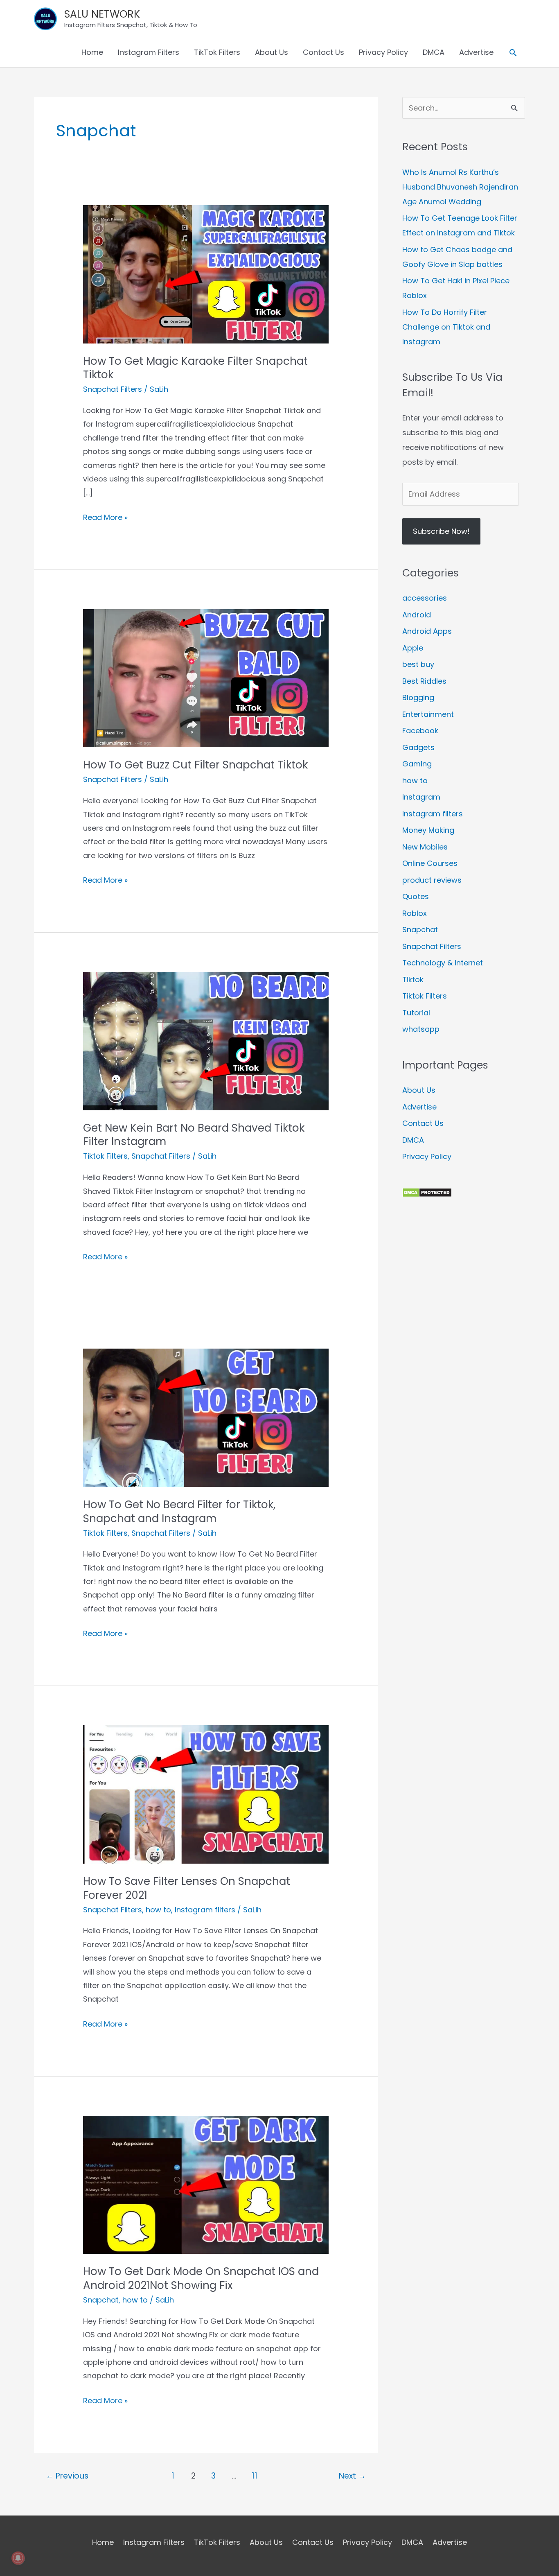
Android (417, 615)
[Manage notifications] (18, 2558)
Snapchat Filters (113, 389)
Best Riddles (424, 681)
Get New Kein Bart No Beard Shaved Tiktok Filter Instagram (194, 1135)
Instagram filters (205, 1910)
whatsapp (421, 1029)
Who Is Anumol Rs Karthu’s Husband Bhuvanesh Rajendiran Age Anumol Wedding (460, 187)
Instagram (421, 797)
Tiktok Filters (105, 1156)
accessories (425, 598)
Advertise (476, 52)
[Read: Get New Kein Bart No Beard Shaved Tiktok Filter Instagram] (206, 1041)
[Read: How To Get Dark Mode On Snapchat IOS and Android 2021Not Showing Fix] (206, 2184)
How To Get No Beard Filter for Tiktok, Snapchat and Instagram (179, 1512)
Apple (413, 648)
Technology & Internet (443, 963)
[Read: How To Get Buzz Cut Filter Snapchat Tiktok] (206, 678)
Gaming (417, 764)
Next (352, 2476)
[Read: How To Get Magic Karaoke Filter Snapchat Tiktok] (206, 274)
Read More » (105, 518)
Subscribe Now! (441, 531)
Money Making (428, 830)
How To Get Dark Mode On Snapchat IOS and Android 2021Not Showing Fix (201, 2278)
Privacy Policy (383, 52)
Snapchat (101, 2300)
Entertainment (428, 714)
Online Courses (430, 863)
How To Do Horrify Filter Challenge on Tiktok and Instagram (446, 327)
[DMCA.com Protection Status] (427, 1192)
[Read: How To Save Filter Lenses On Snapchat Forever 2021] (206, 1794)
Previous (67, 2476)
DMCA (434, 52)
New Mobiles (425, 847)
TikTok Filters (217, 52)
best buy (418, 664)
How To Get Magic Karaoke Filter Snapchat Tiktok (195, 368)
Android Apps (427, 631)
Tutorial (416, 1013)
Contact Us (323, 52)
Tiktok (413, 980)
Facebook (420, 731)
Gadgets (418, 747)
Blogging (418, 697)
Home (92, 52)
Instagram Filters (149, 52)
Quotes (416, 896)
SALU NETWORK (102, 14)
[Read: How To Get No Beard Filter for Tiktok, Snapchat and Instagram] (206, 1417)
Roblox (415, 913)
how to (158, 1910)
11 (255, 2476)
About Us (272, 52)
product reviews (432, 880)
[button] (513, 53)
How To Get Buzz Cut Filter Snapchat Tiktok (195, 765)
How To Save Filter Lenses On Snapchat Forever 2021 (187, 1888)
